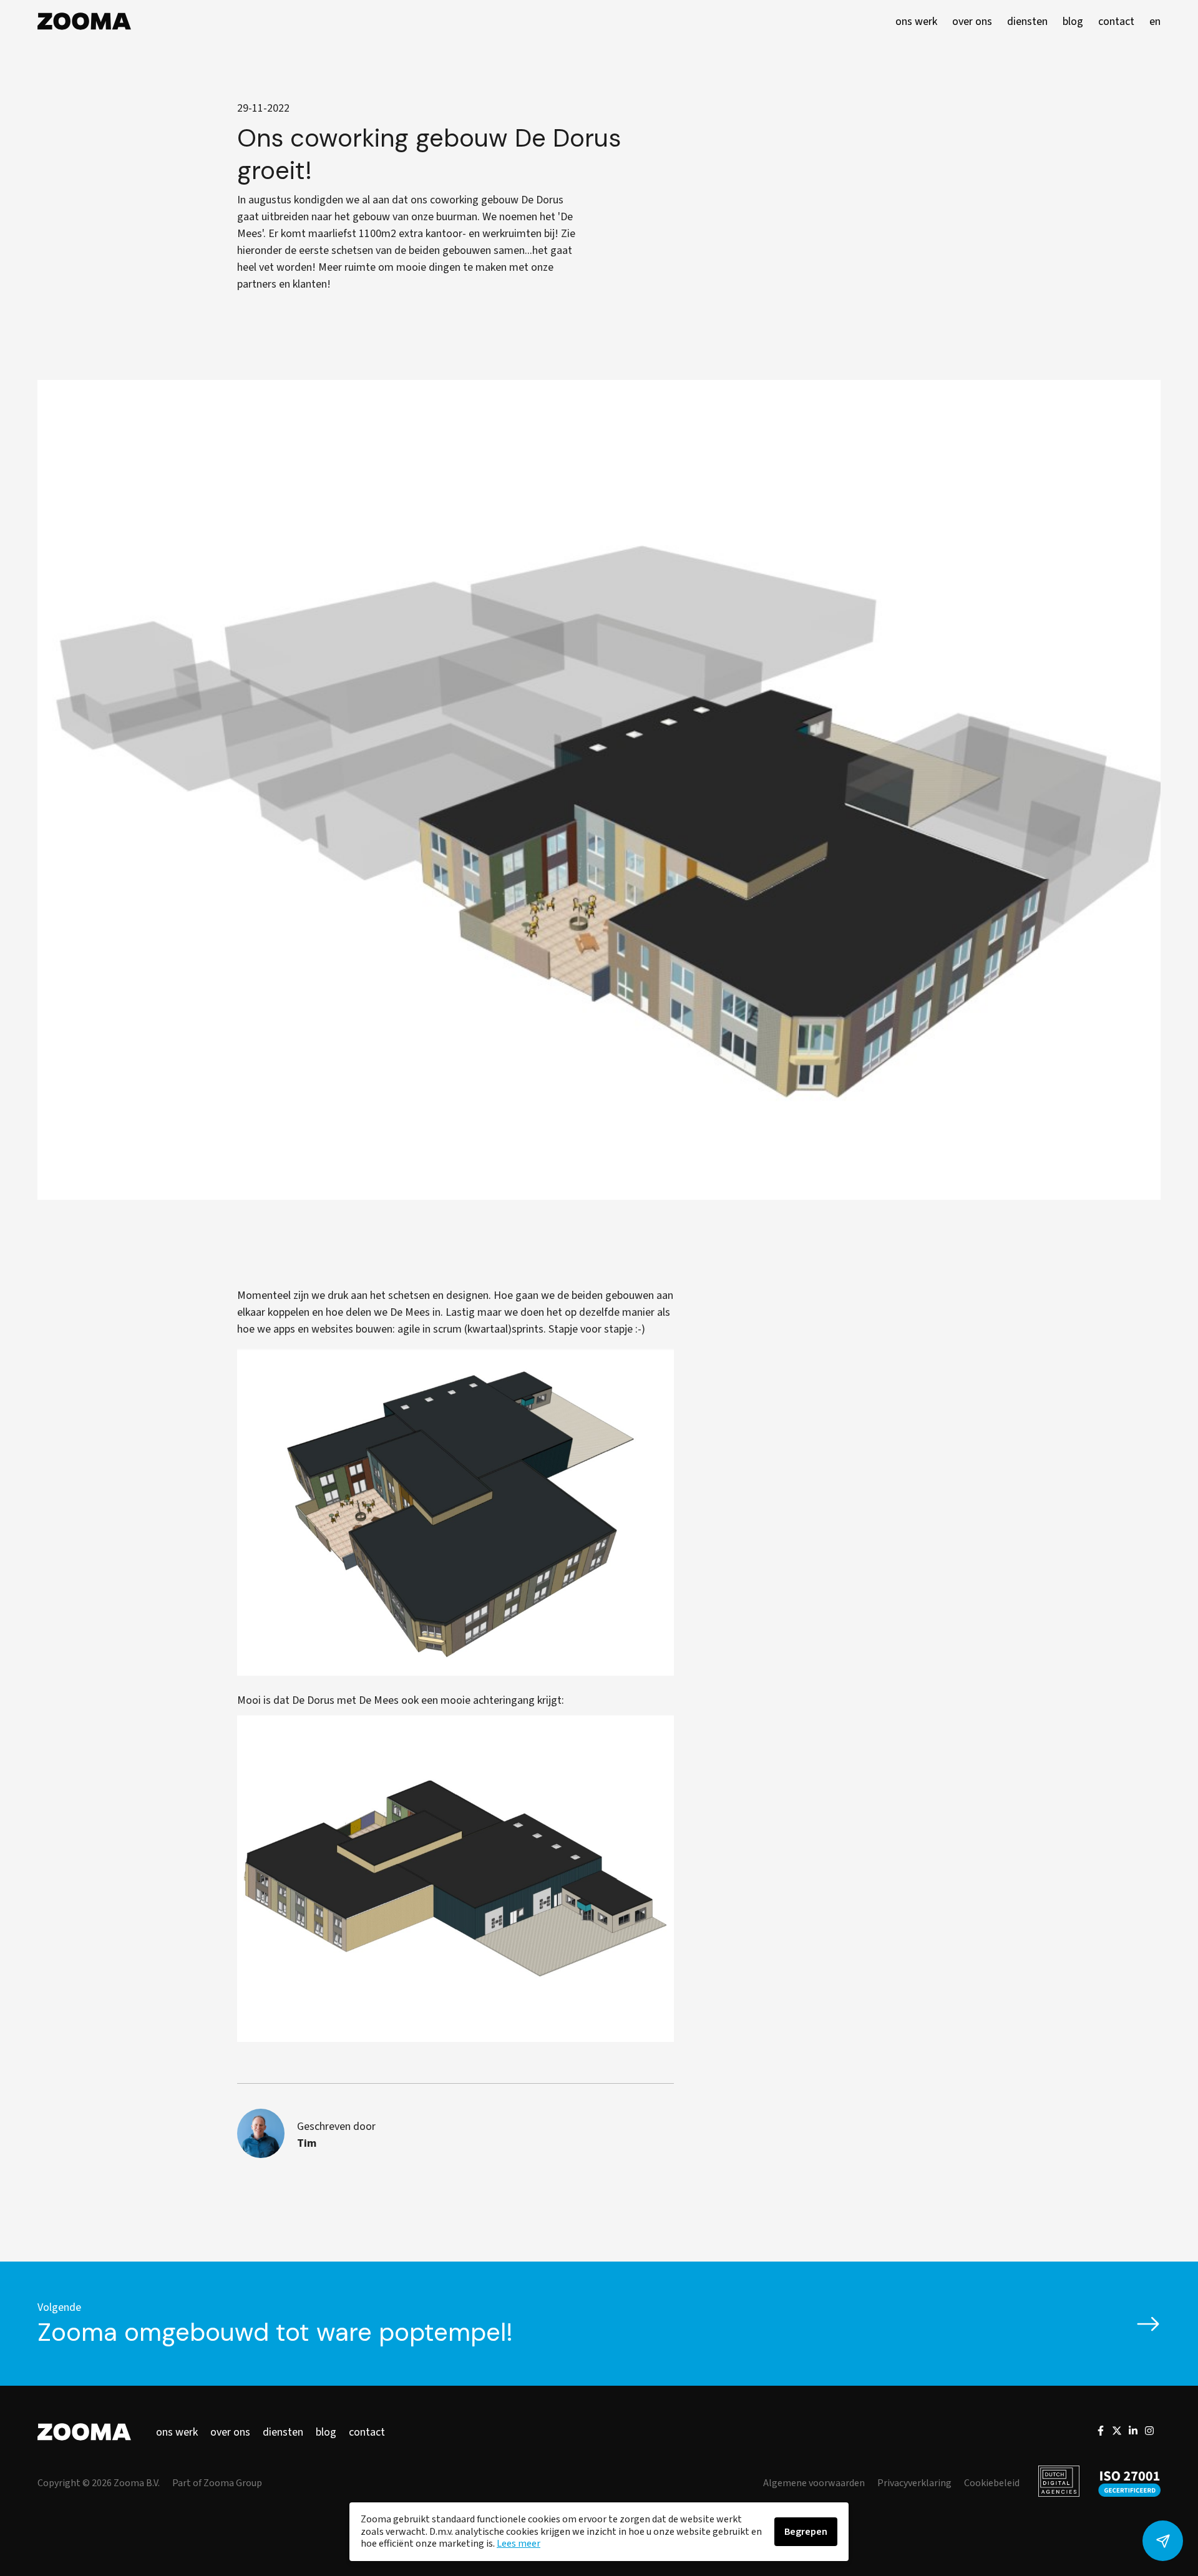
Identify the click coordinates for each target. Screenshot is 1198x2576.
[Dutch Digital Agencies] (1059, 2483)
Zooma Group (233, 2483)
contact (367, 2432)
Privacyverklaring (914, 2483)
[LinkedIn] (1133, 2433)
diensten (283, 2432)
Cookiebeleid (992, 2483)
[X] (1117, 2433)
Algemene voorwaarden (814, 2483)
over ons (230, 2432)
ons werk (177, 2432)
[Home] (84, 21)
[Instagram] (1149, 2433)
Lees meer (519, 2544)
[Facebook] (1101, 2433)
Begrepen (806, 2532)
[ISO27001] (1129, 2483)
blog (326, 2432)
